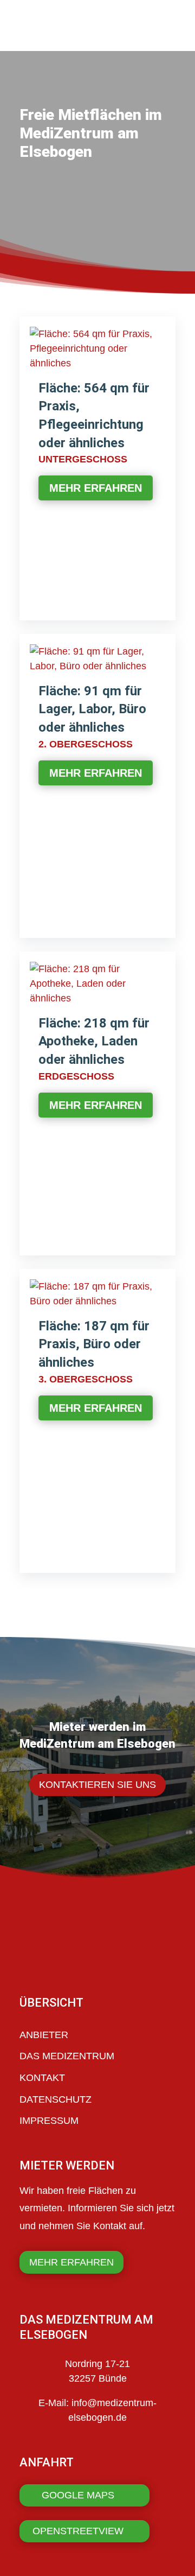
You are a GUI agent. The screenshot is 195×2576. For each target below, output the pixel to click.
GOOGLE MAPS (78, 2495)
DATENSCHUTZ (56, 2099)
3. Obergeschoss (86, 1379)
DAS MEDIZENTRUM (67, 2056)
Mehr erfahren (96, 488)
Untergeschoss (83, 459)
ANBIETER (44, 2035)
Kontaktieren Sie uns (97, 1785)
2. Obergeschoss (86, 744)
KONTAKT (42, 2078)
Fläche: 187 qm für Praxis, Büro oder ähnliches (94, 1344)
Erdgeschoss (76, 1076)
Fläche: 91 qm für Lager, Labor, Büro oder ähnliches (92, 709)
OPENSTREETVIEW (78, 2531)
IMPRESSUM (49, 2121)
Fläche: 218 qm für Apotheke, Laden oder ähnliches (94, 1041)
